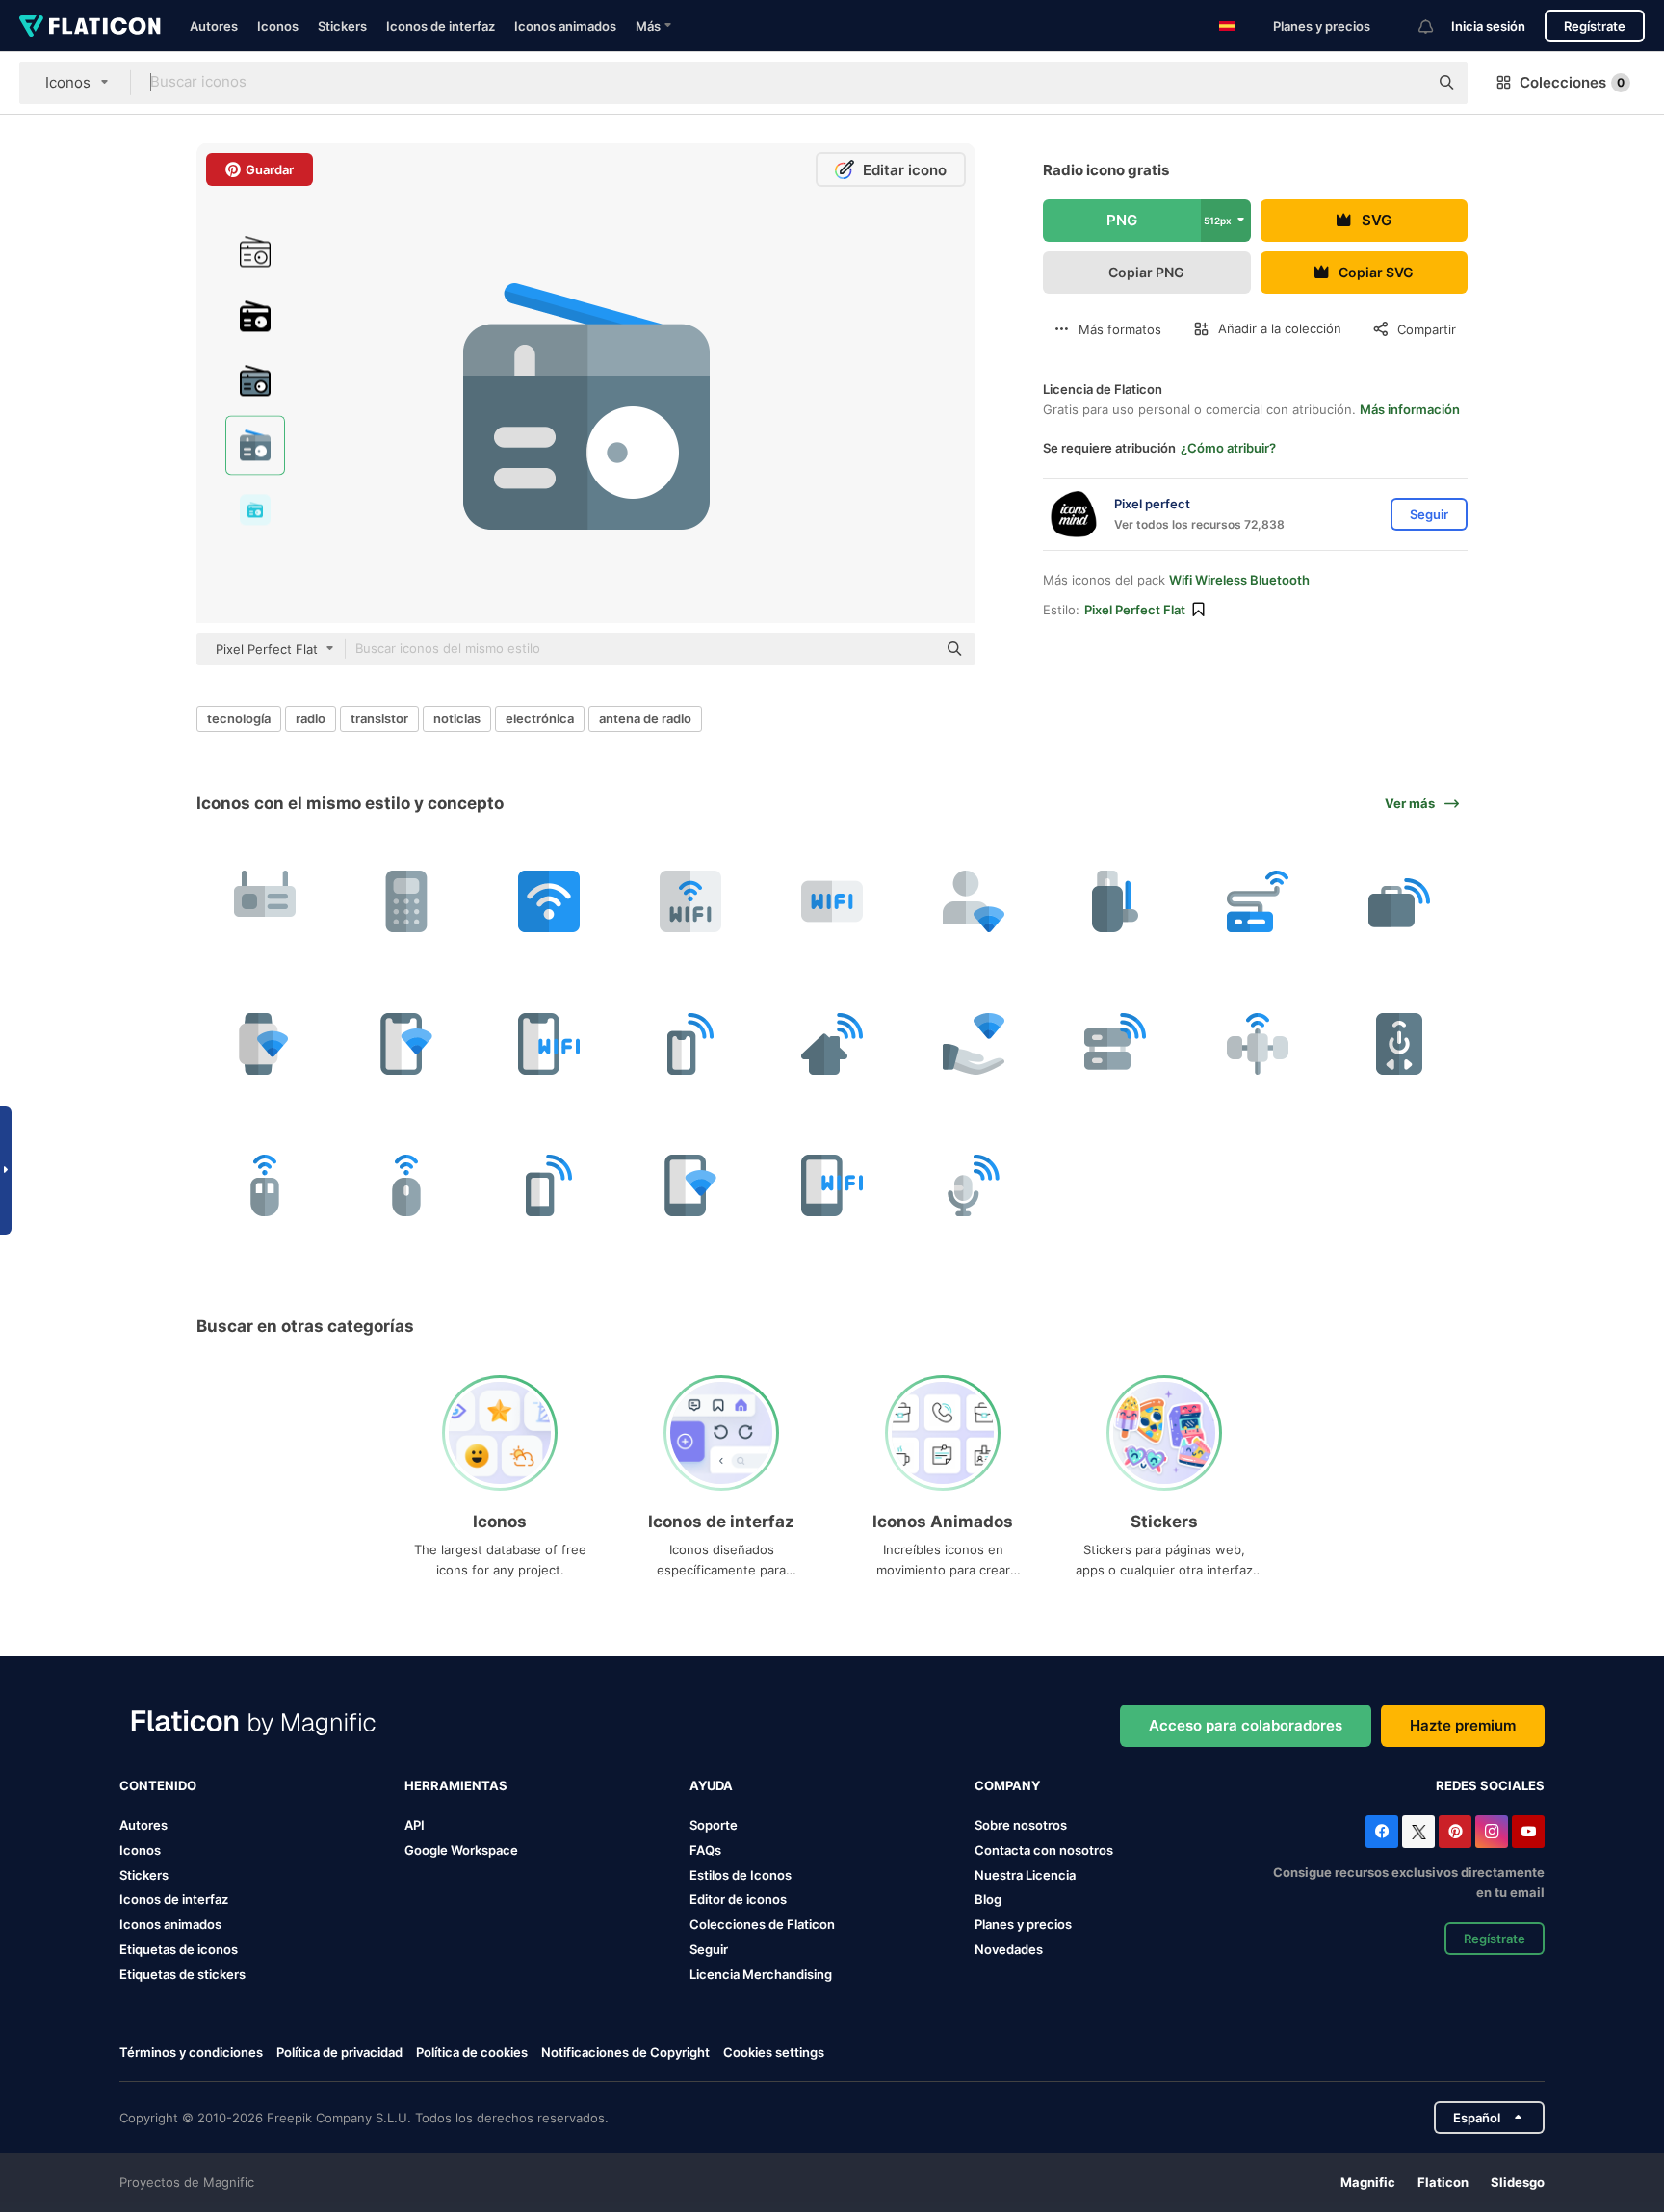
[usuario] (974, 901)
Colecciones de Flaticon (762, 1924)
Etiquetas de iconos (179, 1949)
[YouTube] (1528, 1832)
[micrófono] (974, 1185)
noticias (457, 718)
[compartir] (974, 1043)
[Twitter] (1418, 1832)
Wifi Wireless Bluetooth (1239, 580)
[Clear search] (1404, 83)
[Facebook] (1382, 1832)
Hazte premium (1463, 1725)
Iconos (278, 26)
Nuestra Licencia (1025, 1875)
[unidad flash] (1115, 901)
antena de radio (645, 718)
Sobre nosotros (1021, 1825)
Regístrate (1595, 26)
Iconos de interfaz (441, 26)
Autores (214, 26)
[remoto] (1399, 1043)
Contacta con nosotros (1044, 1850)
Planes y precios (1322, 26)
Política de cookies (472, 2052)
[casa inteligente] (832, 1043)
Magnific (1368, 2182)
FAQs (705, 1850)
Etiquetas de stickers (182, 1974)
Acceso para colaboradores (1246, 1725)
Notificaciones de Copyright (625, 2052)
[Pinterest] (1455, 1832)
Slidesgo (1518, 2182)
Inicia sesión (1488, 26)
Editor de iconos (738, 1899)
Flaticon (1443, 2182)
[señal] (1258, 1043)
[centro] (1258, 901)
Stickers (342, 26)
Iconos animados (565, 26)
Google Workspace (461, 1850)
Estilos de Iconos (741, 1875)
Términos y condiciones (191, 2052)
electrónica (540, 718)
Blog (988, 1899)
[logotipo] (690, 901)
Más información (1410, 409)
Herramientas (456, 1785)
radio (311, 718)
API (415, 1825)
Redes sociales (1490, 1785)
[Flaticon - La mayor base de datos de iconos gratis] (90, 26)
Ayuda (711, 1785)
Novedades (1009, 1949)
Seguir (709, 1949)
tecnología (239, 718)
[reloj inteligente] (265, 1043)
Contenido (158, 1785)
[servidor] (1115, 1043)
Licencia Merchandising (761, 1974)
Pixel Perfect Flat (1135, 610)
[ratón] (265, 1185)
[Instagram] (1492, 1832)
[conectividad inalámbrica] (548, 901)
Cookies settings (774, 2053)
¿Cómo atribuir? (1228, 448)
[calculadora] (406, 901)
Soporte (714, 1825)
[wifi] (265, 901)
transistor (379, 718)
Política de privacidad (339, 2052)
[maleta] (1399, 901)
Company (1007, 1785)
